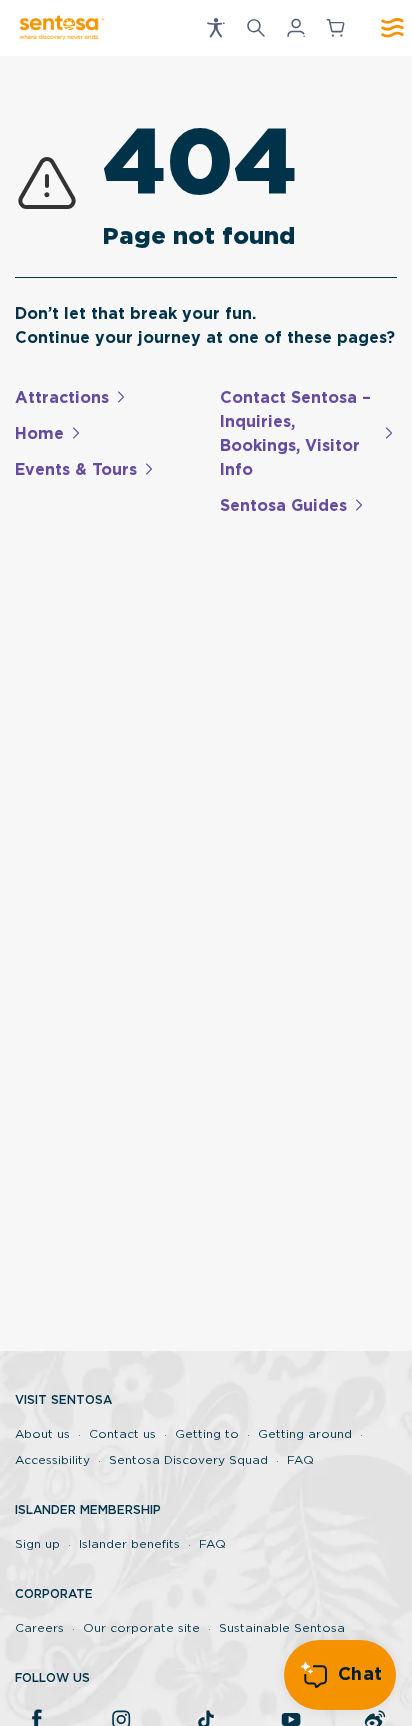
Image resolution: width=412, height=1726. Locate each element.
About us (42, 1434)
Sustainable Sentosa (282, 1628)
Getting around (305, 1434)
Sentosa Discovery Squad (188, 1460)
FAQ (300, 1460)
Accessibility (52, 1460)
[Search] (256, 28)
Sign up (37, 1544)
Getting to (207, 1434)
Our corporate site (141, 1628)
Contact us (122, 1434)
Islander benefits (129, 1544)
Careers (39, 1628)
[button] (216, 28)
